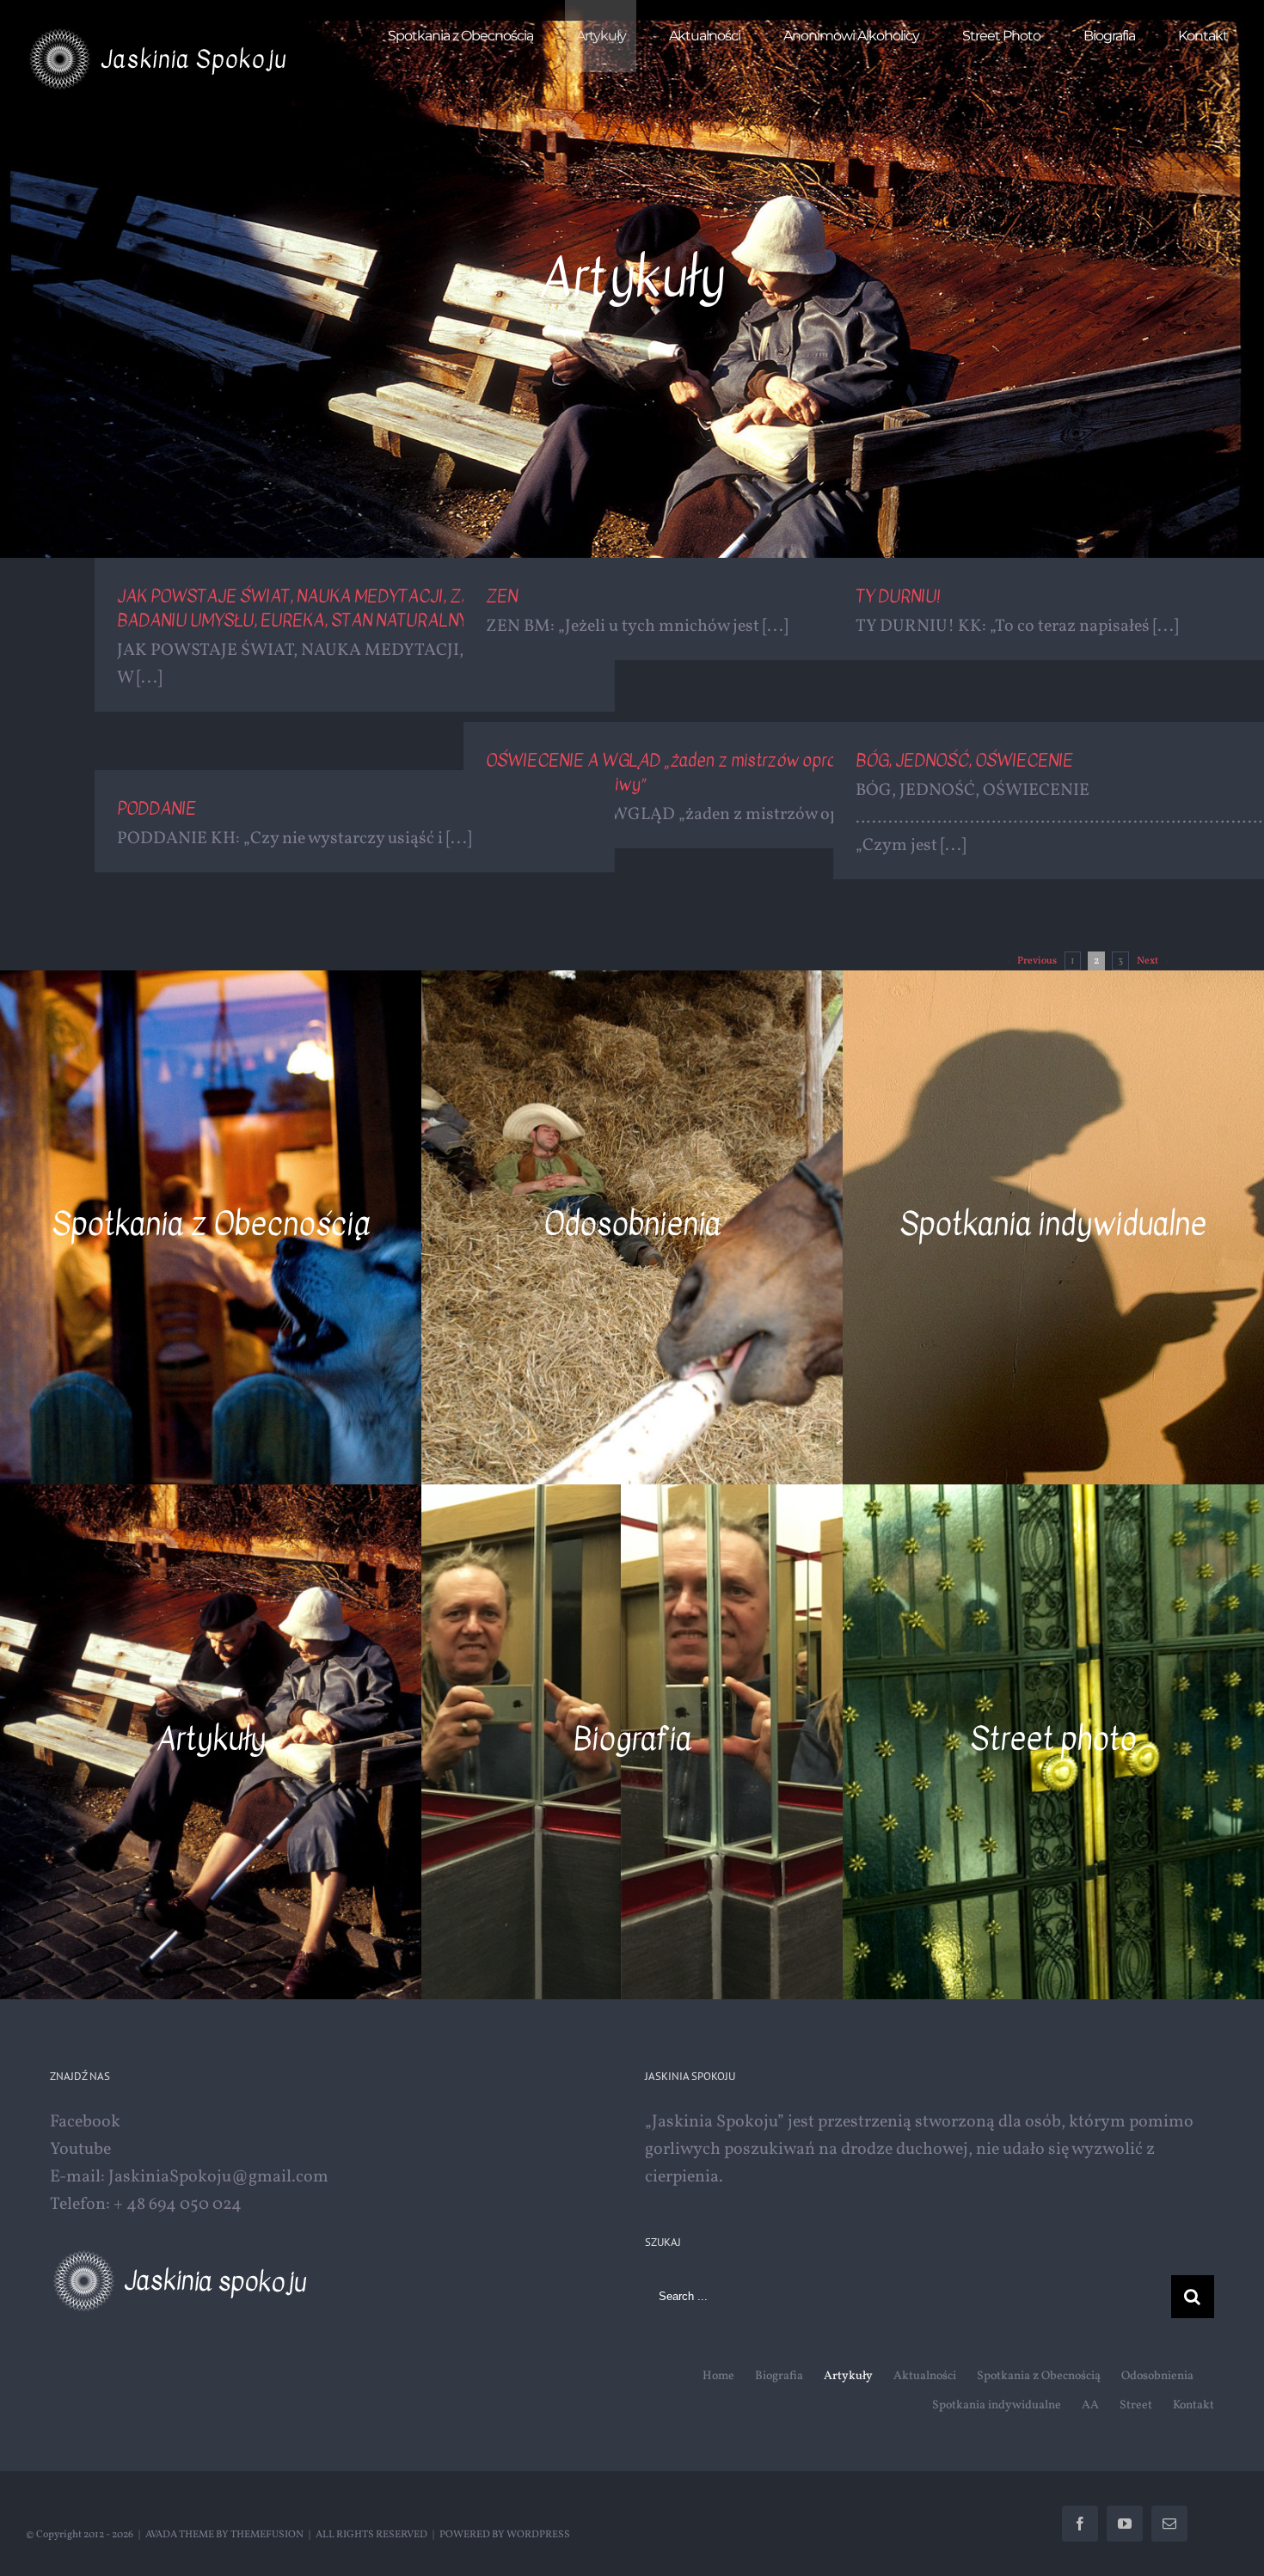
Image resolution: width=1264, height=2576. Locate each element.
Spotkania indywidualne (997, 2405)
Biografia (779, 2376)
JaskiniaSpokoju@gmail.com (218, 2177)
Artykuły (848, 2376)
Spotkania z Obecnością (1039, 2376)
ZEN (502, 596)
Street (1136, 2405)
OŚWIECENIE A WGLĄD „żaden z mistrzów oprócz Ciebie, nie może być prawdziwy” (709, 772)
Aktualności (925, 2376)
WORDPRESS (538, 2535)
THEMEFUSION (267, 2535)
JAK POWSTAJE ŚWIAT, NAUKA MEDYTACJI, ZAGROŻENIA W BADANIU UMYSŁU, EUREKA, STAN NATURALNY (344, 608)
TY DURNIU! (898, 596)
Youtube (80, 2150)
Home (718, 2376)
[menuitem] (471, 36)
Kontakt (1193, 2405)
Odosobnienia (1157, 2376)
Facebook (85, 2122)
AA (1090, 2405)
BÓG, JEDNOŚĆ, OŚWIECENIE (964, 760)
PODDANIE (156, 808)
